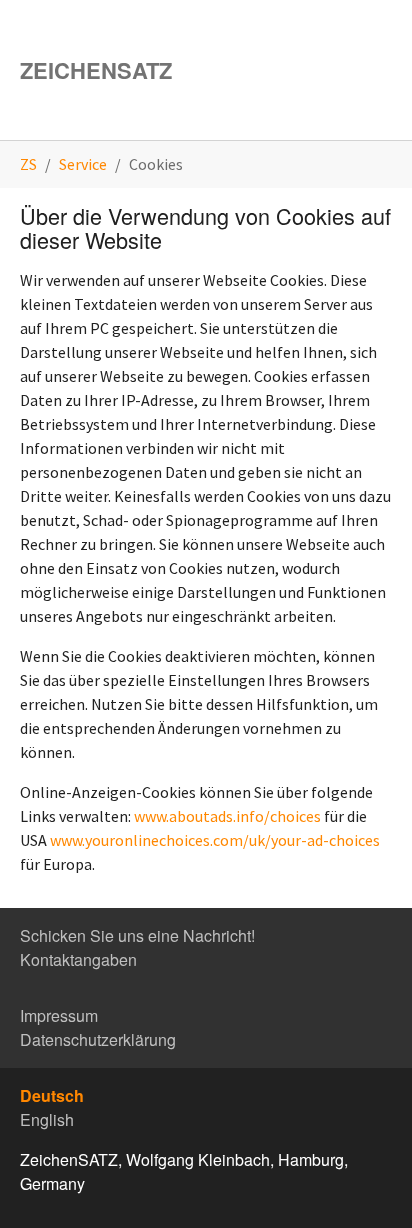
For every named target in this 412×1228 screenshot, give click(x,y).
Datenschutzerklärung (98, 1039)
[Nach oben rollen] (368, 1184)
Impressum (59, 1015)
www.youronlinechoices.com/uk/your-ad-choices (215, 840)
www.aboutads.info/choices (227, 816)
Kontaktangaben (78, 959)
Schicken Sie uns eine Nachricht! (137, 935)
